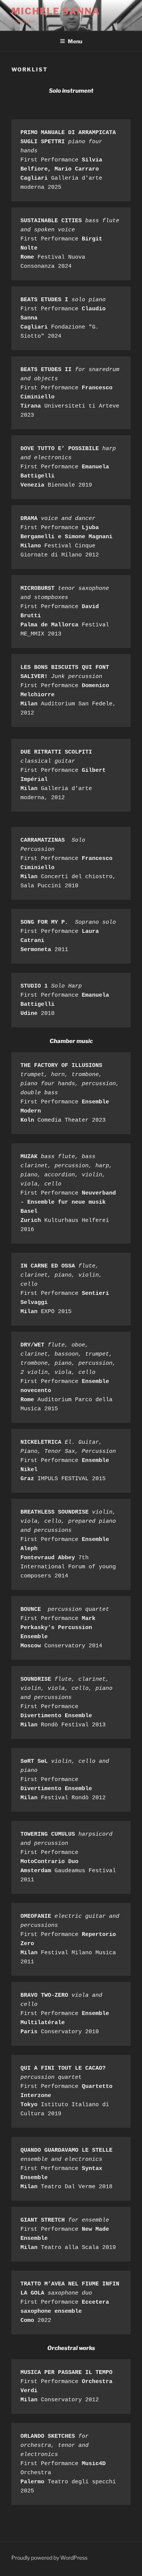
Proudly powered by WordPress (49, 2558)
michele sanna (56, 11)
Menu (75, 41)
